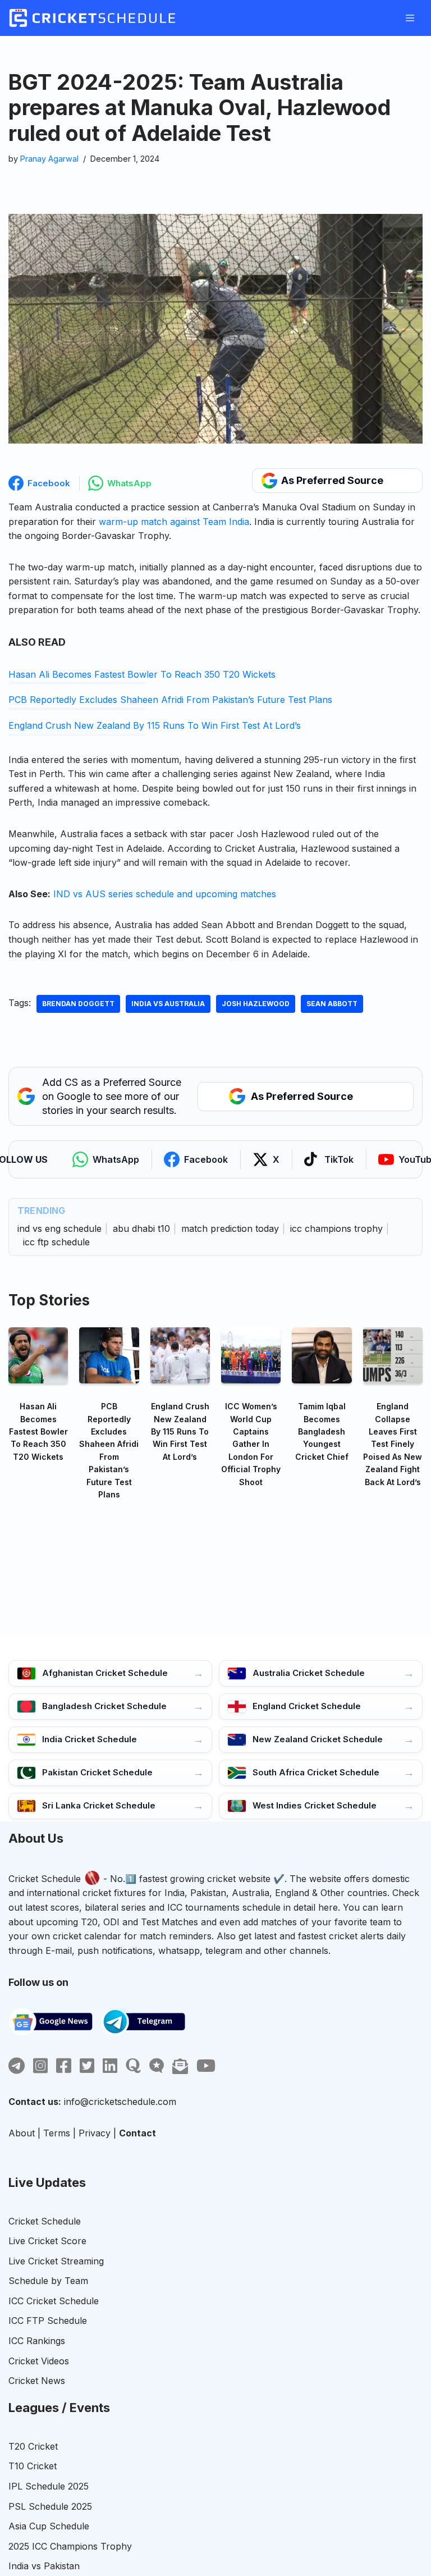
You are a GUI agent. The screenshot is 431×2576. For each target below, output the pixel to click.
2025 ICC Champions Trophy (70, 2546)
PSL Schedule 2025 (50, 2506)
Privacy (95, 2133)
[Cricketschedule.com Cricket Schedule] (92, 18)
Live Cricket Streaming (56, 2261)
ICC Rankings (37, 2341)
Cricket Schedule (45, 1879)
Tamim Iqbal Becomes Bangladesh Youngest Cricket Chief (322, 1431)
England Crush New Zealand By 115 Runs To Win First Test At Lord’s (155, 725)
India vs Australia (168, 1004)
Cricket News (37, 2381)
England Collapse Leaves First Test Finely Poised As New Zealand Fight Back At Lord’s (393, 1444)
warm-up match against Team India (174, 522)
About (22, 2133)
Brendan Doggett (78, 1004)
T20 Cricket (33, 2446)
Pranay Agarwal (49, 159)
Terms (57, 2133)
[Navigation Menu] (410, 18)
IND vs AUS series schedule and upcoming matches (165, 894)
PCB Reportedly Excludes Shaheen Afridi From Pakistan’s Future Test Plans (170, 700)
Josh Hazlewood (256, 1004)
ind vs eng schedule (59, 1228)
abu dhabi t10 (141, 1228)
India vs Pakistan (44, 2566)
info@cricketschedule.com (120, 2102)
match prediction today (230, 1228)
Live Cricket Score (47, 2241)
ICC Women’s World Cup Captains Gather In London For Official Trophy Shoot (251, 1444)
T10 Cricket (33, 2466)
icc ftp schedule (56, 1242)
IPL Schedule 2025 (49, 2486)
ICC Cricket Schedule (54, 2301)
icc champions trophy (336, 1228)
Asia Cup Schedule (49, 2526)
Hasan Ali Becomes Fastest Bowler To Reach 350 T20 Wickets (142, 674)
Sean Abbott (332, 1004)
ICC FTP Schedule (48, 2321)
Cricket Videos (39, 2361)
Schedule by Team (48, 2281)
